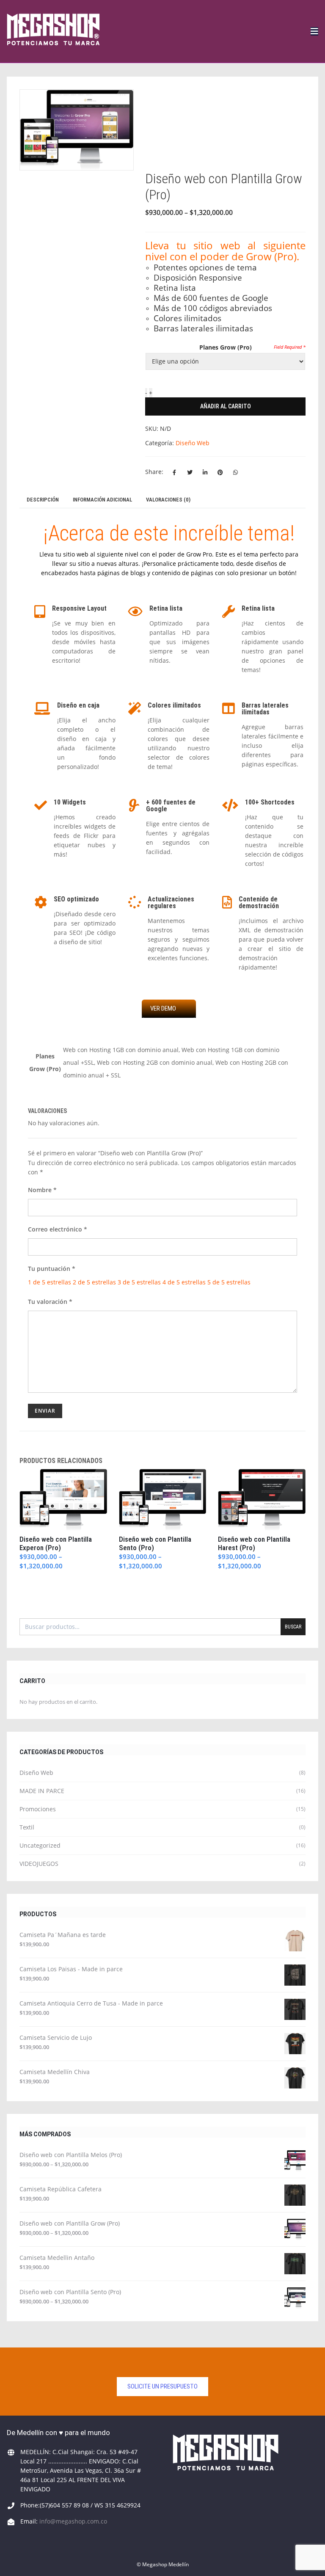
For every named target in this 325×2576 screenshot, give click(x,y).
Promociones (38, 1809)
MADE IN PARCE (42, 1791)
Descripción (43, 500)
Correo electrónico (58, 1229)
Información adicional (102, 500)
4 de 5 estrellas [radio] (184, 1282)
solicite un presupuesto (162, 2386)
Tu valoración (50, 1302)
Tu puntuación (52, 1269)
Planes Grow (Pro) (226, 347)
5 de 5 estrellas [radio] (229, 1282)
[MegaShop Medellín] (53, 31)
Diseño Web (193, 443)
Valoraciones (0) (168, 500)
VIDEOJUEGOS (39, 1864)
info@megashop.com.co (73, 2521)
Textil (27, 1827)
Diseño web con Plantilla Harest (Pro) (254, 1543)
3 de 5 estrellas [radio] (139, 1282)
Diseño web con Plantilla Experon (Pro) (56, 1543)
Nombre (42, 1190)
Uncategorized (40, 1845)
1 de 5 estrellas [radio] (50, 1282)
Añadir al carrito (226, 406)
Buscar (293, 1627)
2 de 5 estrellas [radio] (94, 1282)
